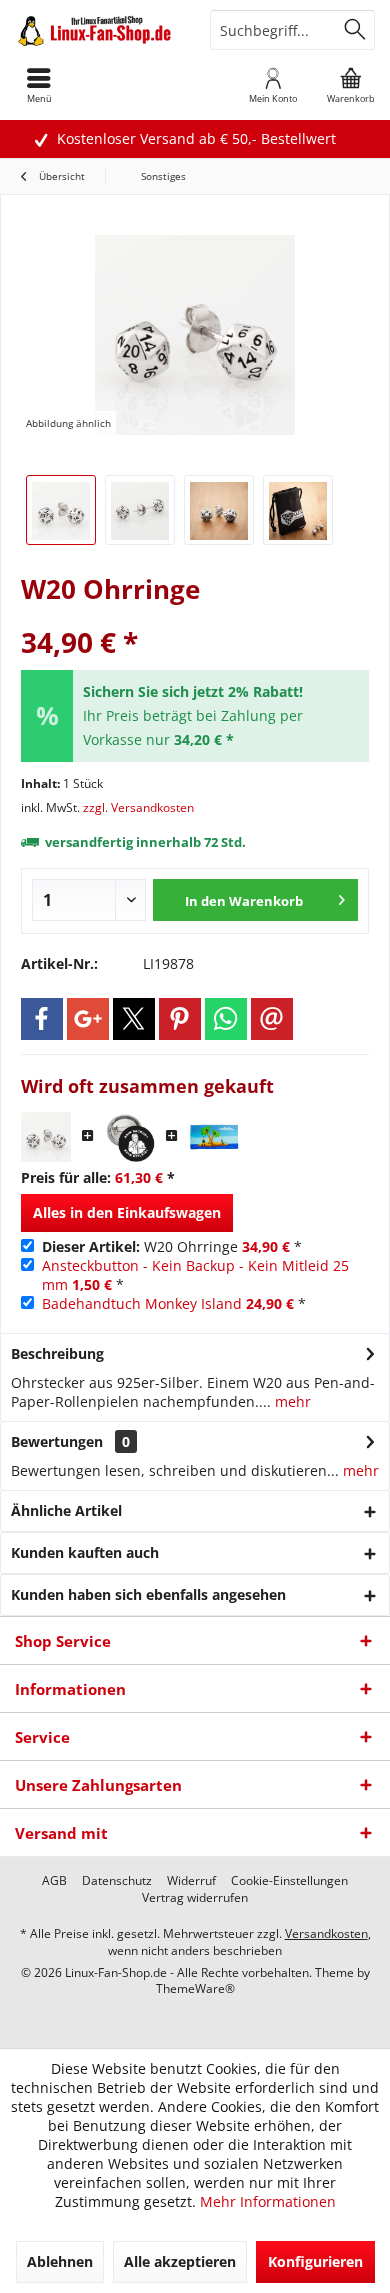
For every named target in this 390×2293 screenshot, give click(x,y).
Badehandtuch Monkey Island (142, 1303)
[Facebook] (42, 1019)
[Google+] (88, 1019)
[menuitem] (351, 85)
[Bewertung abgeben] (195, 615)
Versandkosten (326, 1933)
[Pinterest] (180, 1019)
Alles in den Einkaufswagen (127, 1212)
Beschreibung (57, 1353)
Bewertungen (57, 1441)
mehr (291, 1401)
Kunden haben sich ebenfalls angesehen (148, 1594)
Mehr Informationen (268, 2201)
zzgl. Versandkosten (138, 807)
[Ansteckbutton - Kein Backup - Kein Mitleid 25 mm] (130, 1137)
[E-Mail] (272, 1019)
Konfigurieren (315, 2261)
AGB (54, 1881)
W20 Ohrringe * (172, 1246)
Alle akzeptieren (180, 2261)
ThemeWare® (195, 1988)
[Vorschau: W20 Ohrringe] (61, 510)
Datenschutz (117, 1881)
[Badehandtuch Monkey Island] (214, 1137)
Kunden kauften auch (85, 1552)
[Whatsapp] (226, 1019)
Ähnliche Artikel (66, 1510)
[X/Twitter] (134, 1019)
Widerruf (191, 1881)
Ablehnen (60, 2261)
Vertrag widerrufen (195, 1898)
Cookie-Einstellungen (289, 1881)
